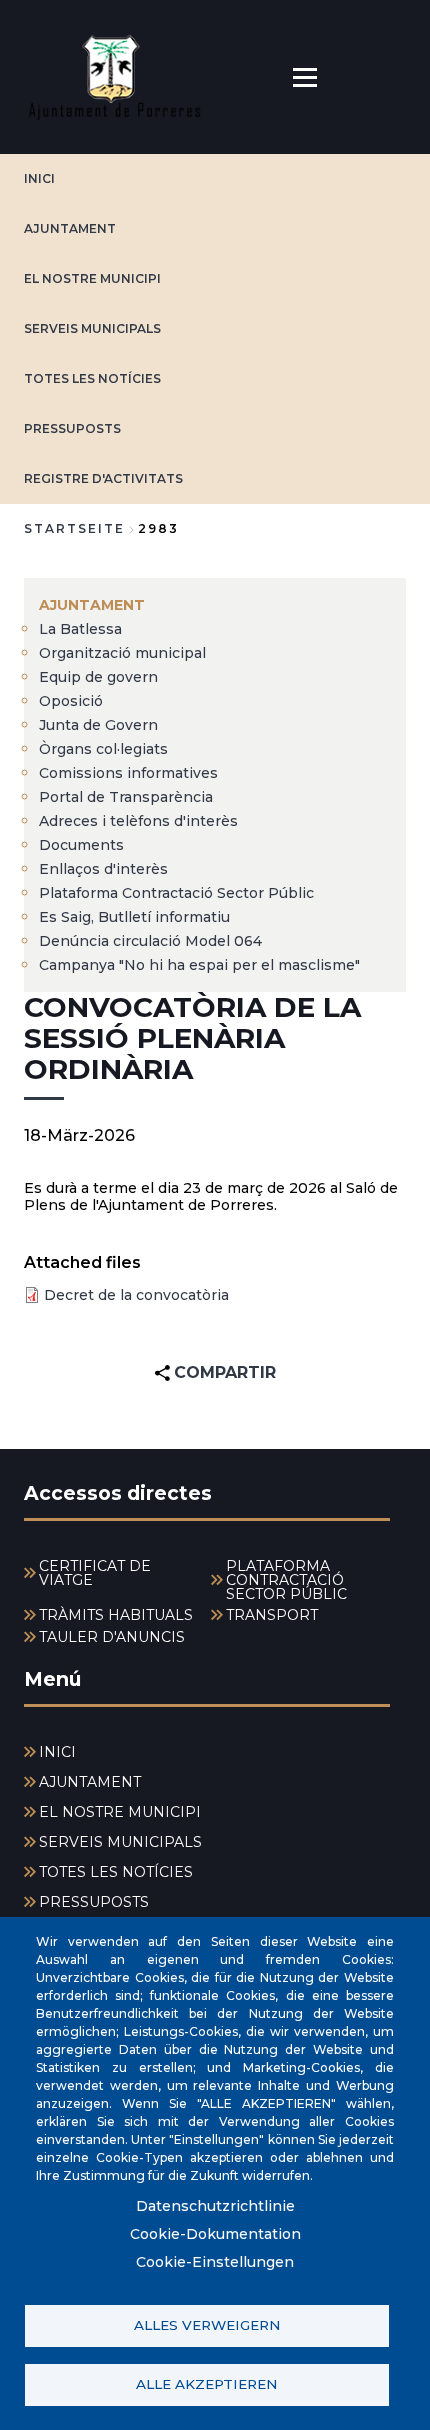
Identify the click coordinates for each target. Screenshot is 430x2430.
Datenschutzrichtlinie (215, 2206)
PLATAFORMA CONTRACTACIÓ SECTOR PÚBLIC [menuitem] (286, 1580)
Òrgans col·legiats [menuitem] (103, 749)
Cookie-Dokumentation (215, 2234)
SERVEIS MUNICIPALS (92, 328)
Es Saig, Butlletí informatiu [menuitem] (134, 917)
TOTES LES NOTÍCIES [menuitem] (116, 1872)
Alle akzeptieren (206, 2384)
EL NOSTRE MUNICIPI (92, 278)
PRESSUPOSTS (72, 428)
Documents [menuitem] (81, 845)
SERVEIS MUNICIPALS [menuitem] (120, 1842)
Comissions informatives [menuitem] (128, 773)
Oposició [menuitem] (71, 701)
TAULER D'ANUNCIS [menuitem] (112, 1637)
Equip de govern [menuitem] (98, 677)
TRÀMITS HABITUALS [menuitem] (116, 1615)
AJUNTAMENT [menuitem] (92, 605)
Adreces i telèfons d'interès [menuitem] (138, 821)
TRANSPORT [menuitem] (272, 1615)
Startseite (74, 528)
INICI (39, 178)
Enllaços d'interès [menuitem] (103, 869)
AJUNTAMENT (70, 228)
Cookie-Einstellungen (215, 2262)
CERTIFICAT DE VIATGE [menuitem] (95, 1573)
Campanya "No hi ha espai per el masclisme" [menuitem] (199, 965)
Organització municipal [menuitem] (122, 653)
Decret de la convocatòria (136, 1295)
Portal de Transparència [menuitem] (126, 797)
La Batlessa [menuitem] (80, 629)
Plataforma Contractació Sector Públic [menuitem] (176, 893)
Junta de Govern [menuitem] (98, 725)
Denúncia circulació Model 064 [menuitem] (150, 941)
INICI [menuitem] (57, 1752)
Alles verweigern (207, 2325)
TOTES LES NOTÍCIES (92, 378)
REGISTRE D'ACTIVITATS (103, 478)
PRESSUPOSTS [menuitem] (94, 1902)
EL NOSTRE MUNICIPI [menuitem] (120, 1812)
